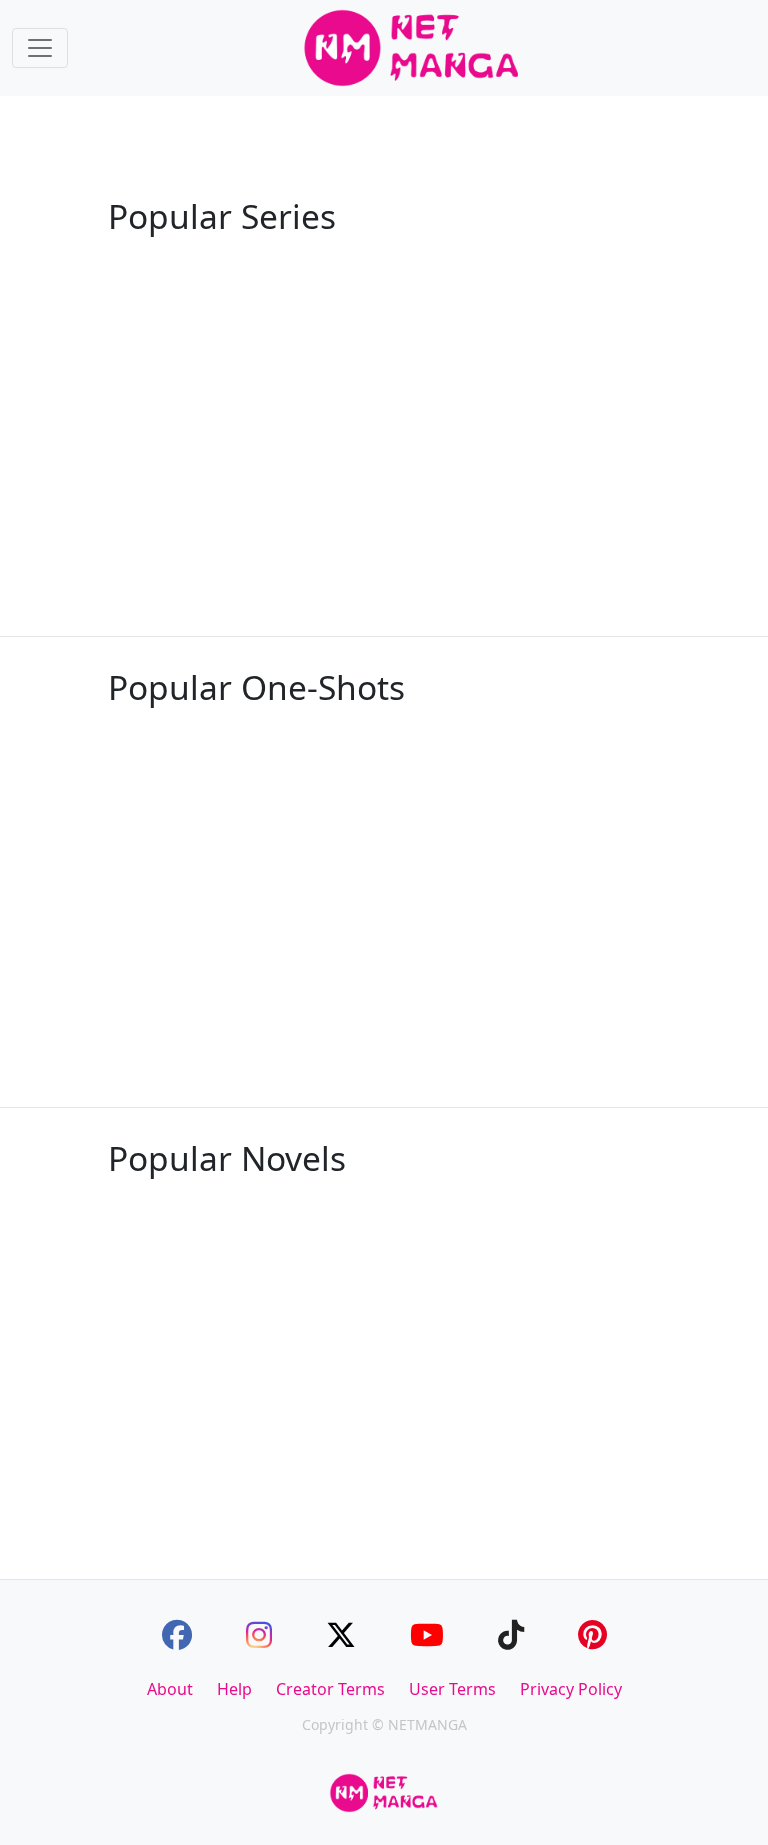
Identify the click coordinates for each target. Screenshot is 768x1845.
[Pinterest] (592, 1634)
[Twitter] (341, 1634)
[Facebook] (177, 1634)
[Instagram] (259, 1634)
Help (234, 1689)
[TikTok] (511, 1634)
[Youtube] (427, 1634)
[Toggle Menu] (40, 48)
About (170, 1689)
